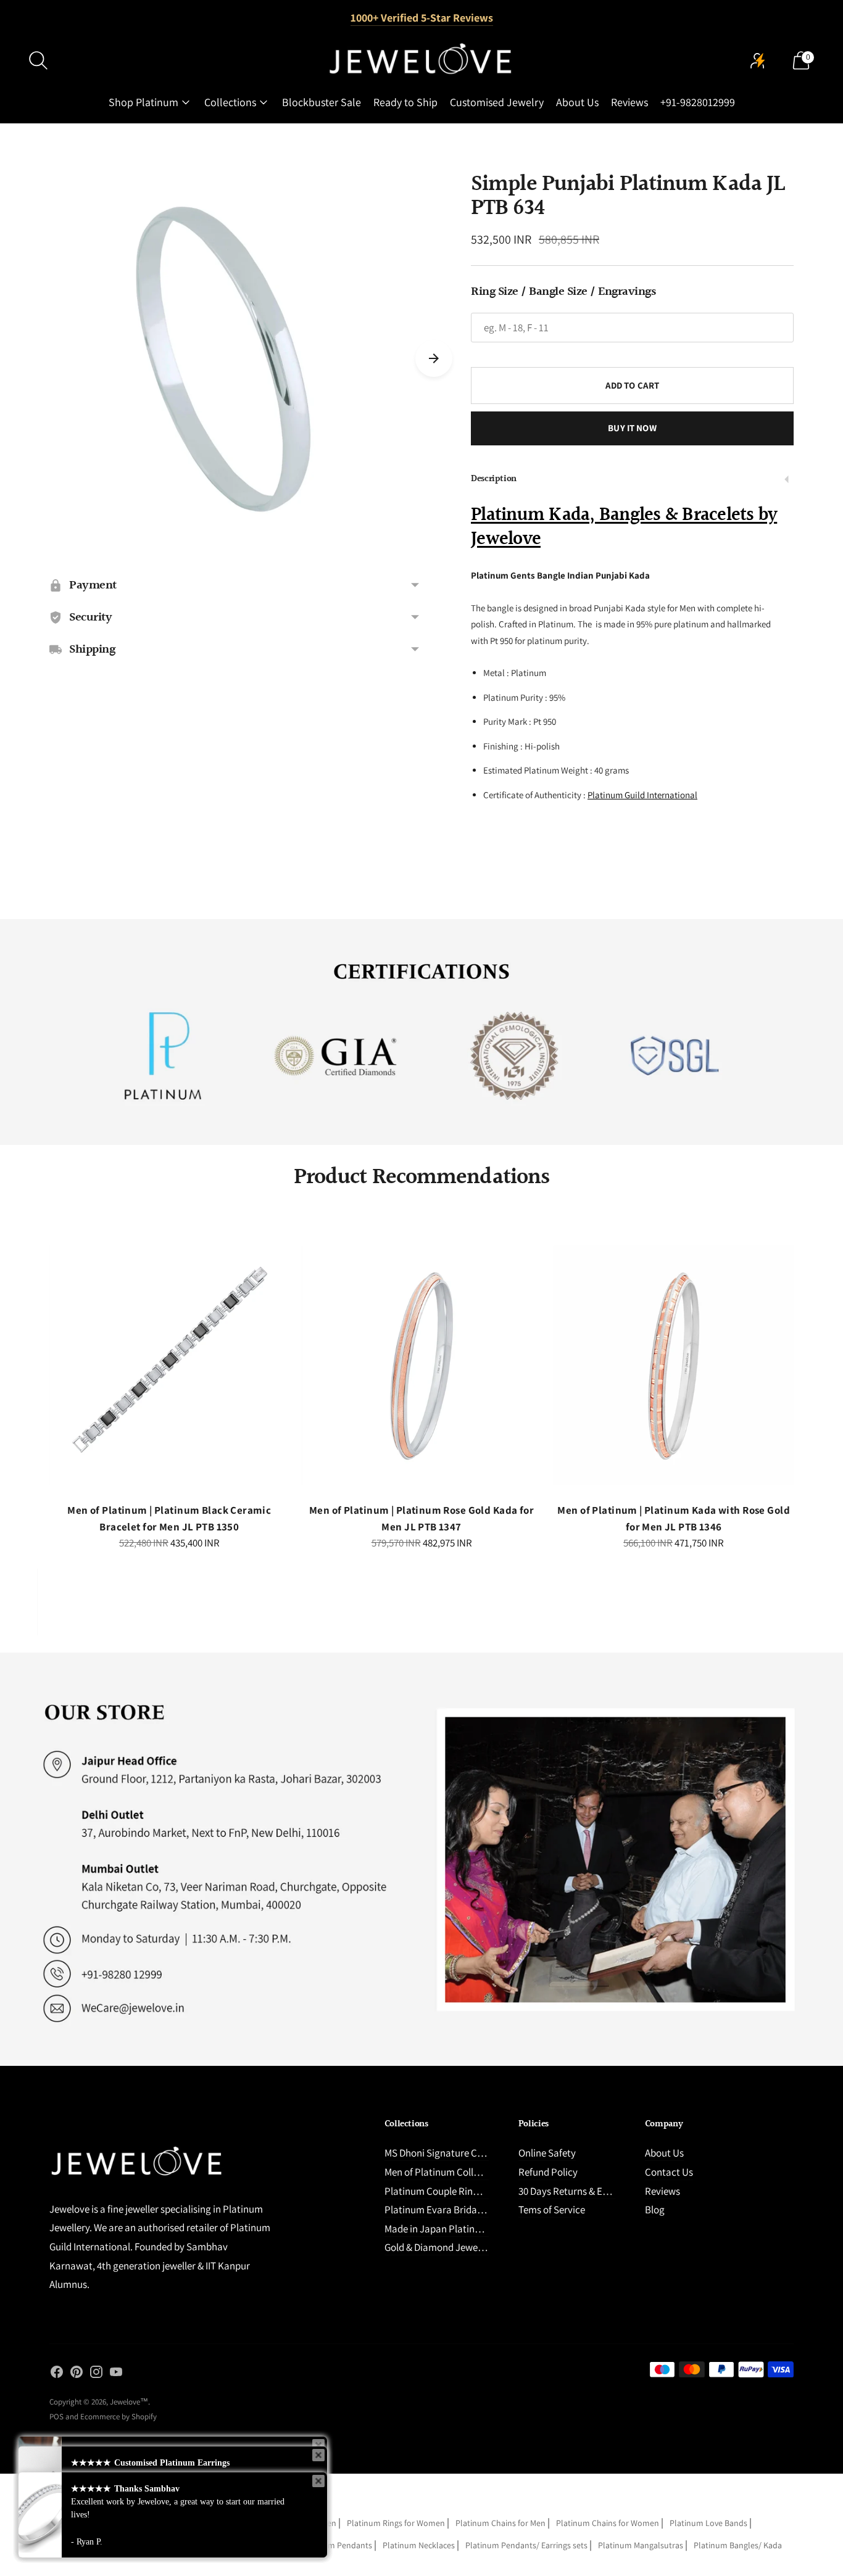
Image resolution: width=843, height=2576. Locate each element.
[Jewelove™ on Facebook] (57, 2374)
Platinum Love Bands (708, 2523)
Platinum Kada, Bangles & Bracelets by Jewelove (624, 527)
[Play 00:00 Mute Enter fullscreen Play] (235, 359)
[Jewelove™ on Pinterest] (77, 2374)
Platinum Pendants (337, 2545)
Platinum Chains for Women (608, 2523)
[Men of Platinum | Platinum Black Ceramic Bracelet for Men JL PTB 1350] (169, 1365)
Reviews (629, 102)
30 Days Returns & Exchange (579, 2191)
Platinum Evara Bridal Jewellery (453, 2210)
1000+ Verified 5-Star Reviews (422, 18)
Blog (655, 2210)
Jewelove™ (129, 2402)
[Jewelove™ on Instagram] (96, 2374)
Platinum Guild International (642, 795)
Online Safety (547, 2153)
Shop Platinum (143, 102)
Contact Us (669, 2172)
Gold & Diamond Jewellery (440, 2247)
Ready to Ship (405, 102)
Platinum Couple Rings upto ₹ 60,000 (463, 2191)
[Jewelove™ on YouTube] (116, 2374)
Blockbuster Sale (322, 102)
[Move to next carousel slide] (434, 358)
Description (494, 479)
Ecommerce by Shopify (118, 2417)
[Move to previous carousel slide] (37, 1376)
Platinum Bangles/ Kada (738, 2545)
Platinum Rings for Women (396, 2523)
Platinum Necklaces (419, 2545)
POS (56, 2417)
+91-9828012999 (698, 102)
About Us (577, 102)
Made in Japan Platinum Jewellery (458, 2229)
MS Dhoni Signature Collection (450, 2153)
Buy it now (632, 428)
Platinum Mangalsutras (641, 2545)
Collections (230, 102)
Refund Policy (548, 2172)
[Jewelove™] (421, 60)
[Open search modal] (38, 60)
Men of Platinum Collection (442, 2172)
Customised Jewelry (497, 102)
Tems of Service (552, 2210)
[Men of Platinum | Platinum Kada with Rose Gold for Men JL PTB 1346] (674, 1365)
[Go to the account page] (758, 60)
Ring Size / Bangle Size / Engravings (563, 292)
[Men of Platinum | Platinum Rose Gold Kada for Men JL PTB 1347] (422, 1365)
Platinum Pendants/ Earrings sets (526, 2545)
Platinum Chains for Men (500, 2523)
